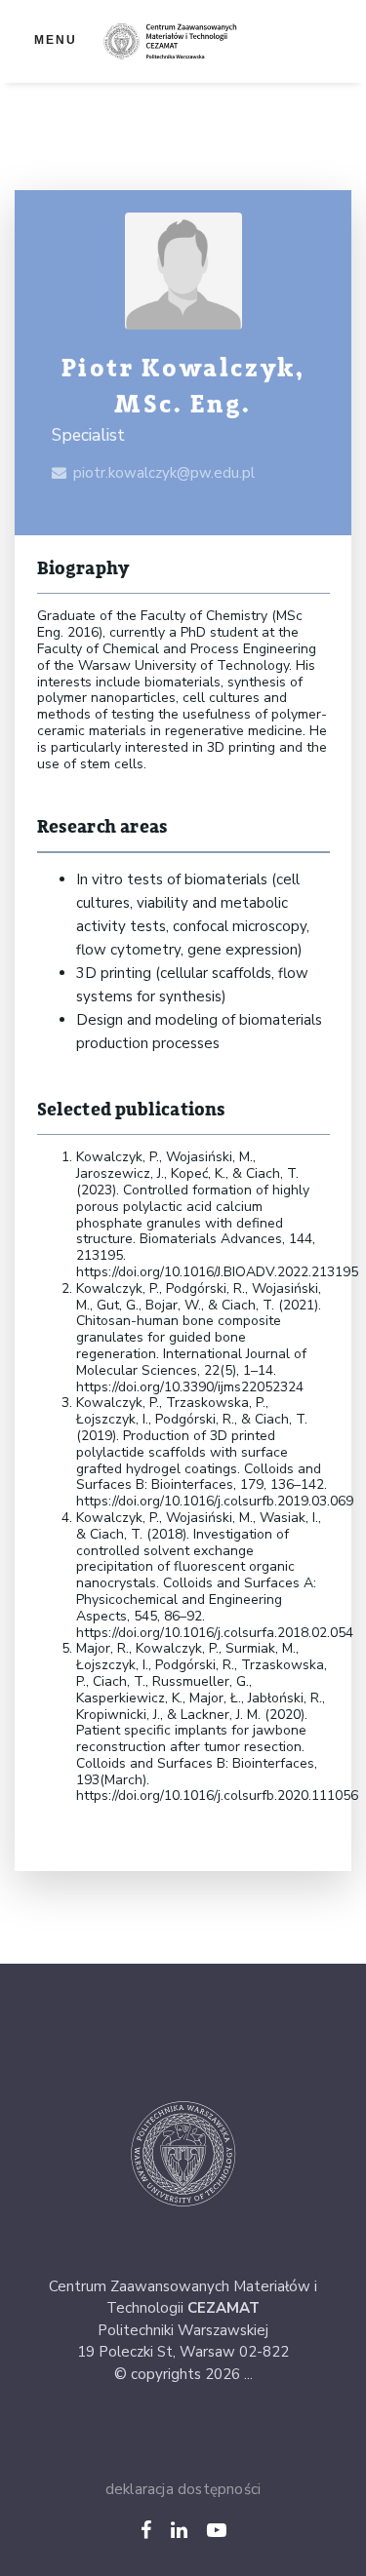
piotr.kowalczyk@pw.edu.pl (164, 473)
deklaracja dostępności (183, 2489)
